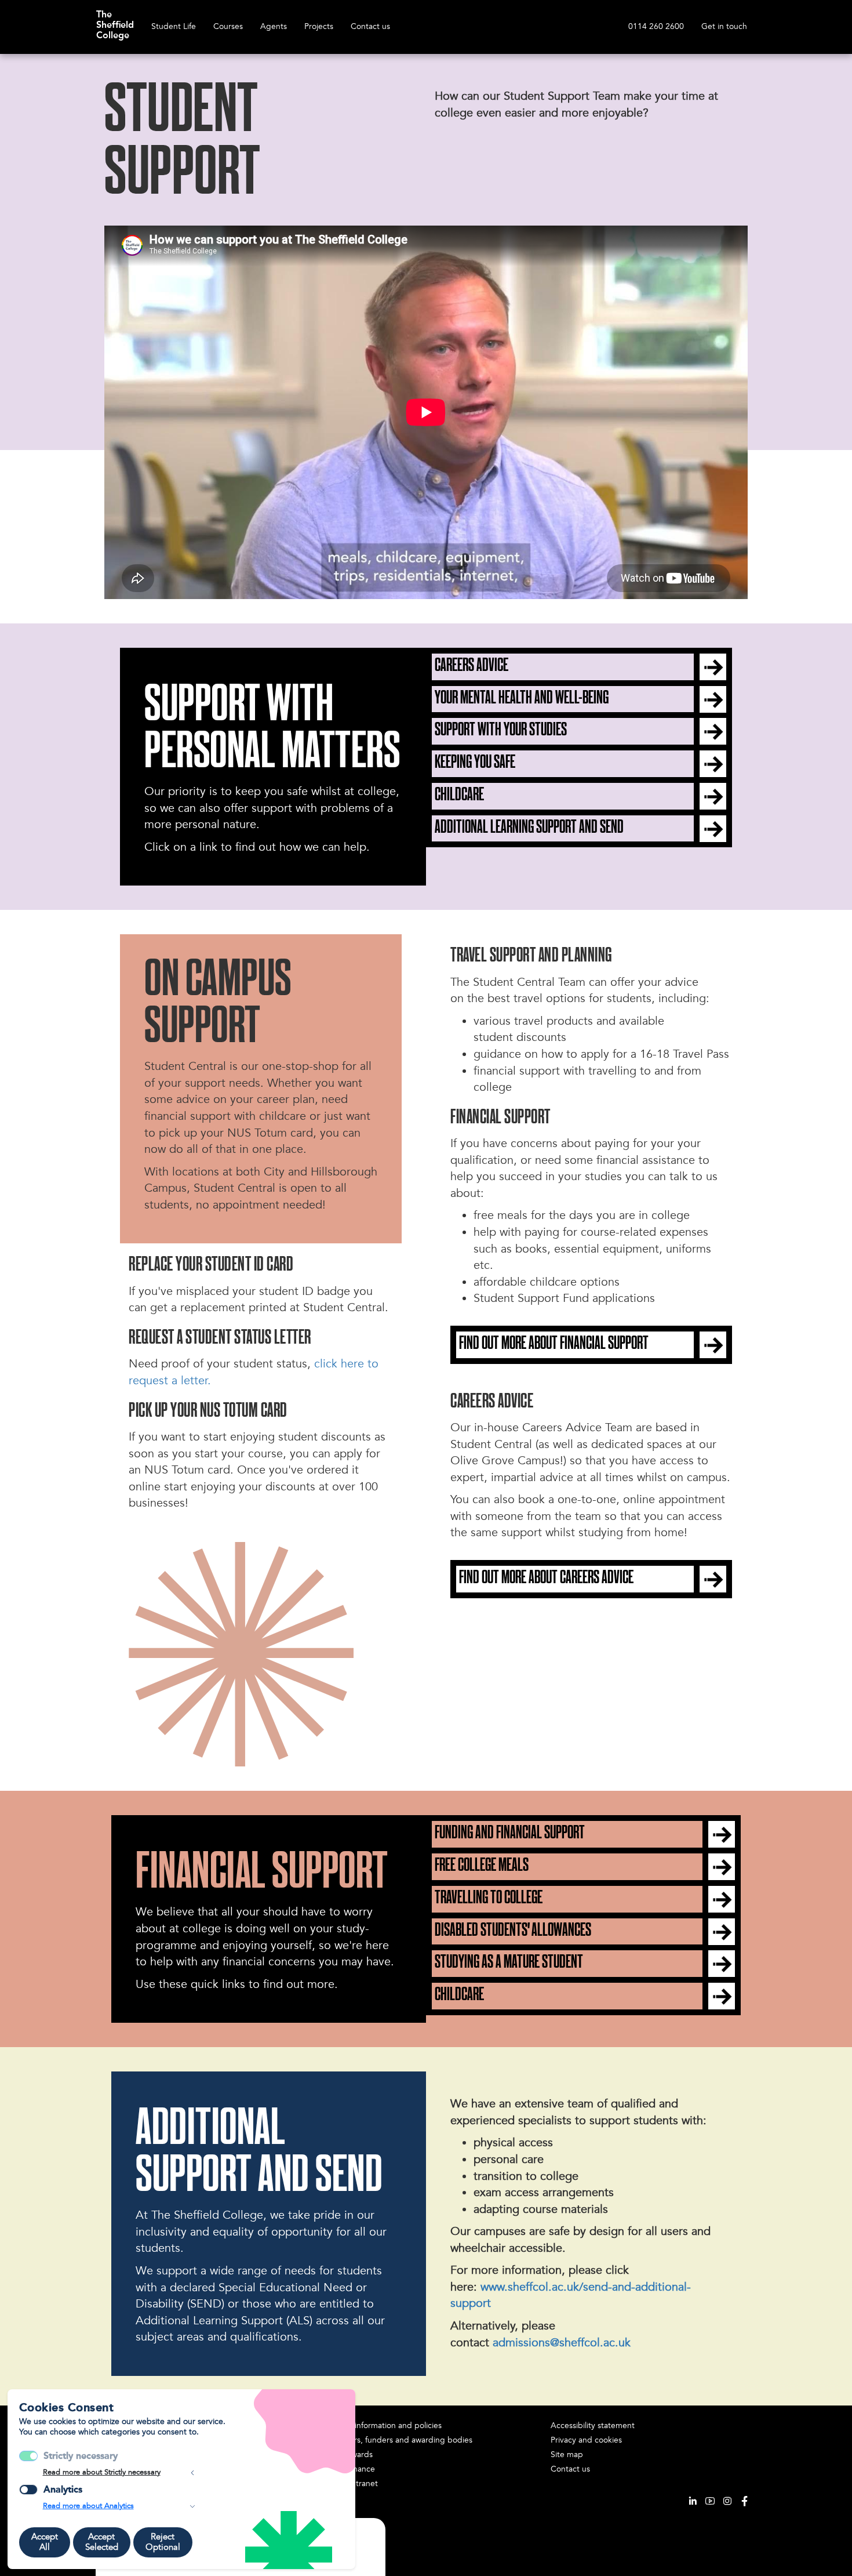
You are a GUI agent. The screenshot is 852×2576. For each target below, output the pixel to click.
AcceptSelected (102, 2542)
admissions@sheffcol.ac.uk (562, 2343)
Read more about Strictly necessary (102, 2472)
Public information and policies (386, 2426)
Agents (274, 26)
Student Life (174, 26)
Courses (228, 26)
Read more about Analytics (88, 2506)
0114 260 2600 (656, 26)
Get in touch (724, 26)
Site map (567, 2455)
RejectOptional (163, 2542)
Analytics (63, 2489)
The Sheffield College (115, 19)
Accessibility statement (593, 2426)
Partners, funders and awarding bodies (401, 2440)
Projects (319, 26)
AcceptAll (45, 2542)
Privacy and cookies (586, 2440)
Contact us (370, 26)
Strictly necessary (81, 2456)
